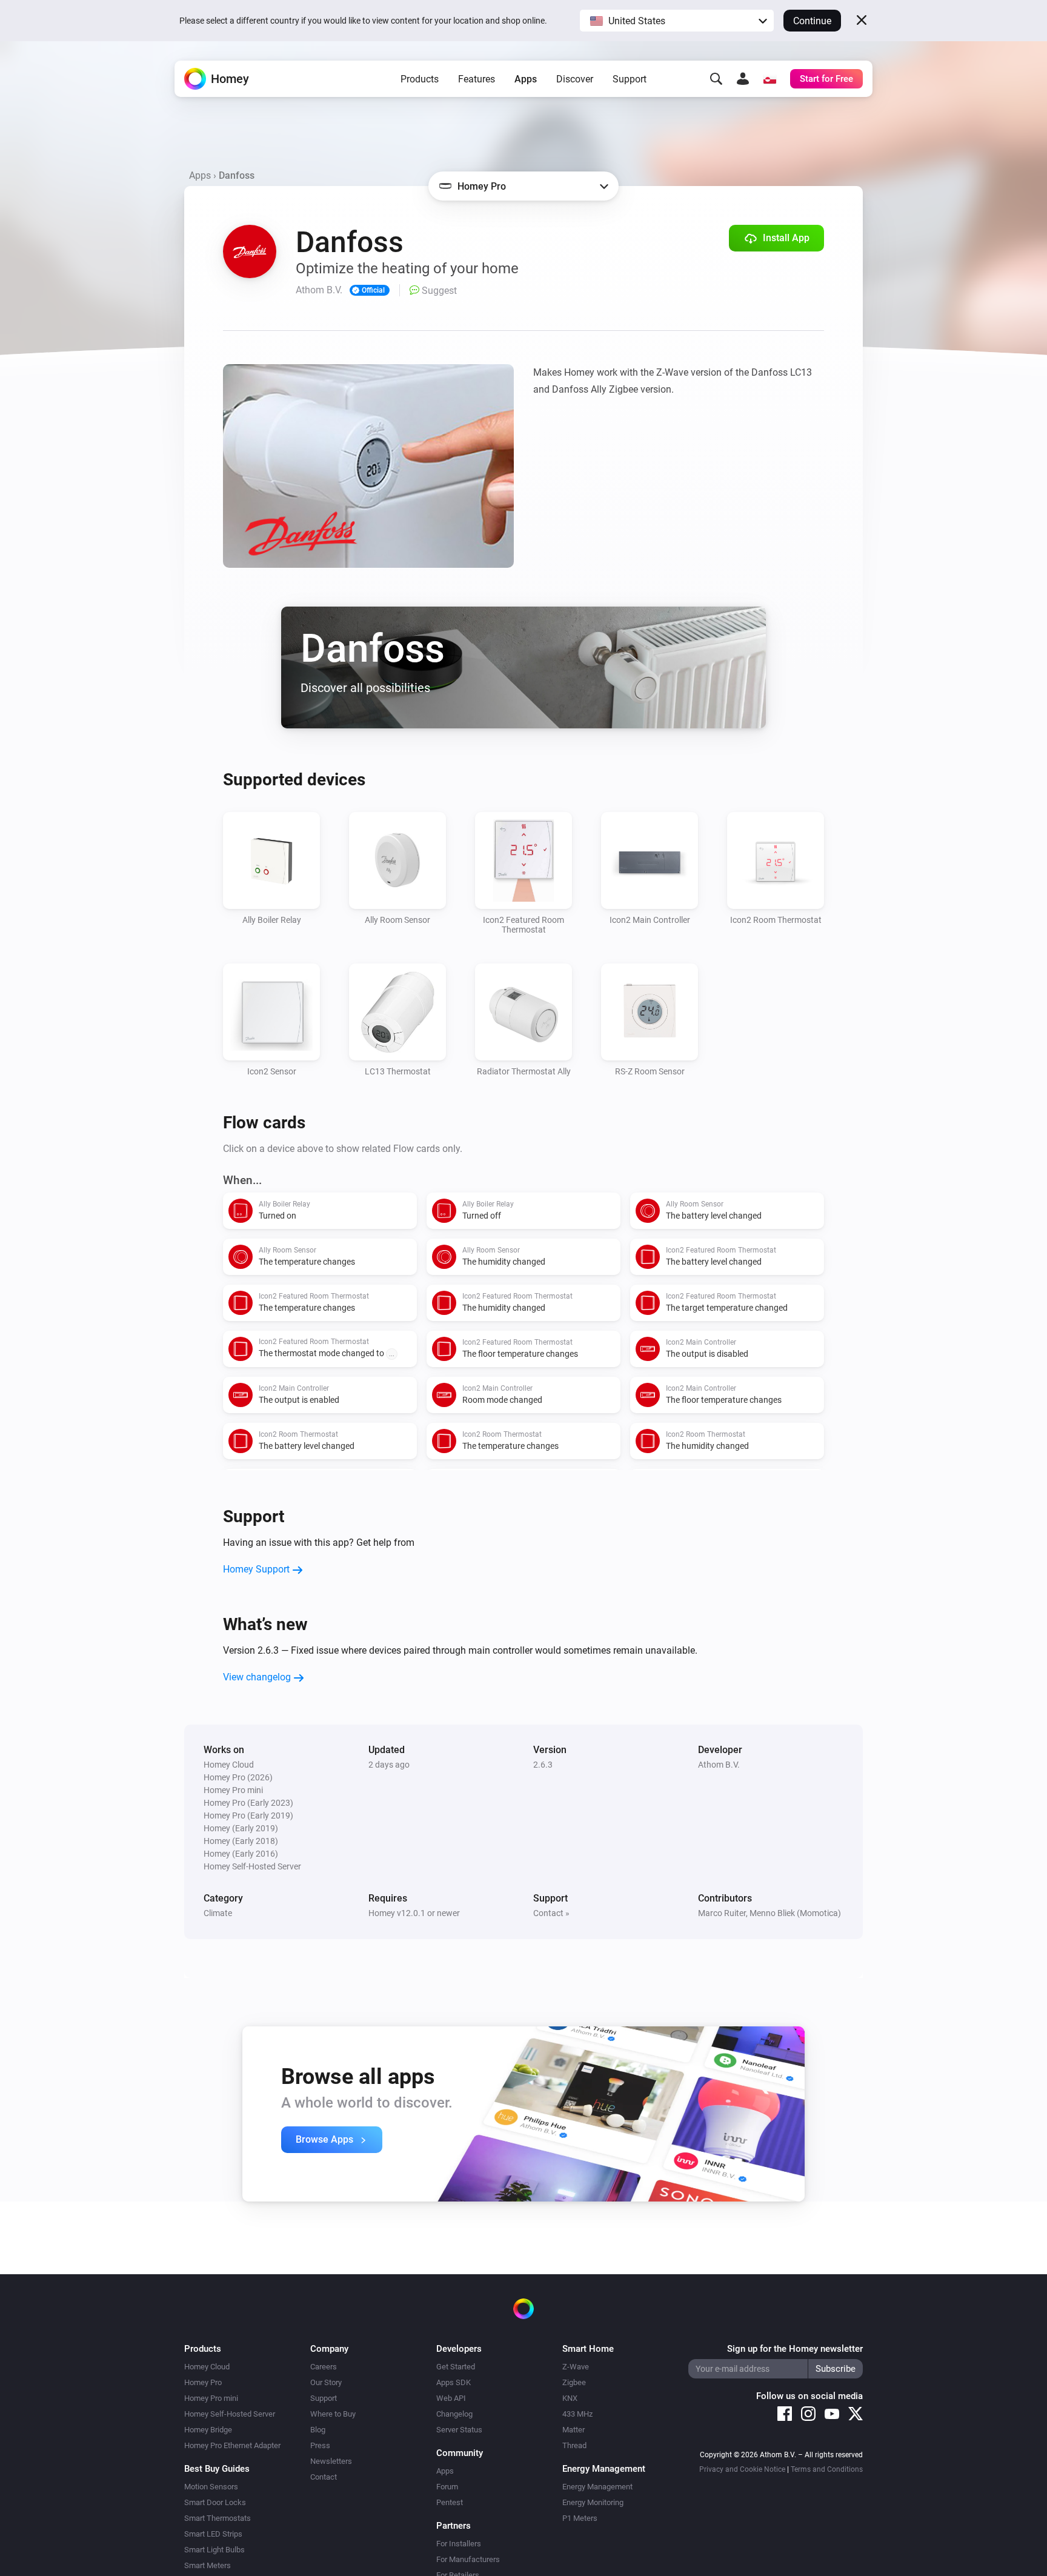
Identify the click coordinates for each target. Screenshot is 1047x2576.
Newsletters (331, 2461)
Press (320, 2445)
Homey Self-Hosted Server (230, 2414)
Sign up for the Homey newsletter (795, 2349)
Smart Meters (208, 2565)
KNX (570, 2398)
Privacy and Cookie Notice (742, 2469)
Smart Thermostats (218, 2518)
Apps (526, 79)
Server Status (459, 2430)
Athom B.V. (719, 1765)
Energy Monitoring (593, 2502)
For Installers (459, 2544)
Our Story (326, 2382)
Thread (574, 2445)
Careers (324, 2367)
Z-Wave (576, 2367)
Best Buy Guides (217, 2469)
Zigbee (574, 2382)
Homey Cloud (207, 2367)
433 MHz (577, 2414)
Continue (812, 21)
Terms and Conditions (827, 2469)
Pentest (450, 2502)
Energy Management (597, 2487)
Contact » (551, 1913)
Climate (218, 1913)
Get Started (456, 2367)
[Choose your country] (769, 79)
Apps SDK (454, 2382)
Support (630, 79)
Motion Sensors (211, 2487)
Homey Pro (203, 2382)
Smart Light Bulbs (214, 2550)
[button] (677, 21)
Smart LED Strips (213, 2534)
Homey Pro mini (211, 2398)
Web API (451, 2398)
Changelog (454, 2414)
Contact (324, 2477)
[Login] (743, 79)
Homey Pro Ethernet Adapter (232, 2445)
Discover (575, 79)
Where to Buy (333, 2414)
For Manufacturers (468, 2559)
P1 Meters (580, 2518)
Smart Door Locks (215, 2502)
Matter (573, 2430)
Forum (447, 2487)
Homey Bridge (208, 2430)
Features (477, 79)
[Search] (716, 79)
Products (420, 79)
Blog (318, 2430)
